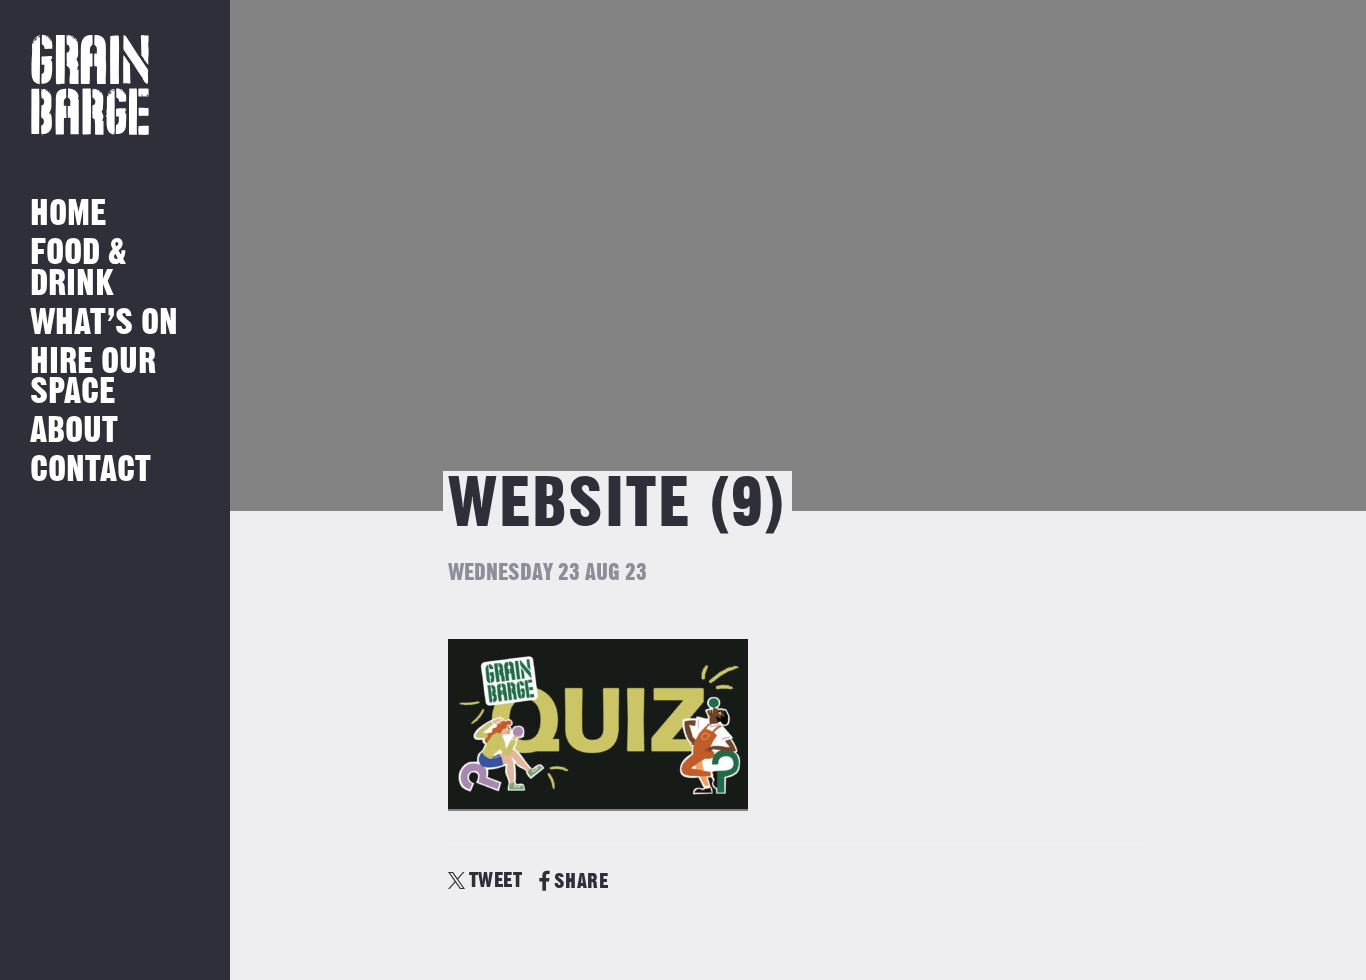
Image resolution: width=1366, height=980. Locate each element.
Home (68, 214)
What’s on (104, 323)
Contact (90, 470)
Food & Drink (78, 268)
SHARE (581, 881)
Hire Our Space (93, 377)
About (74, 431)
